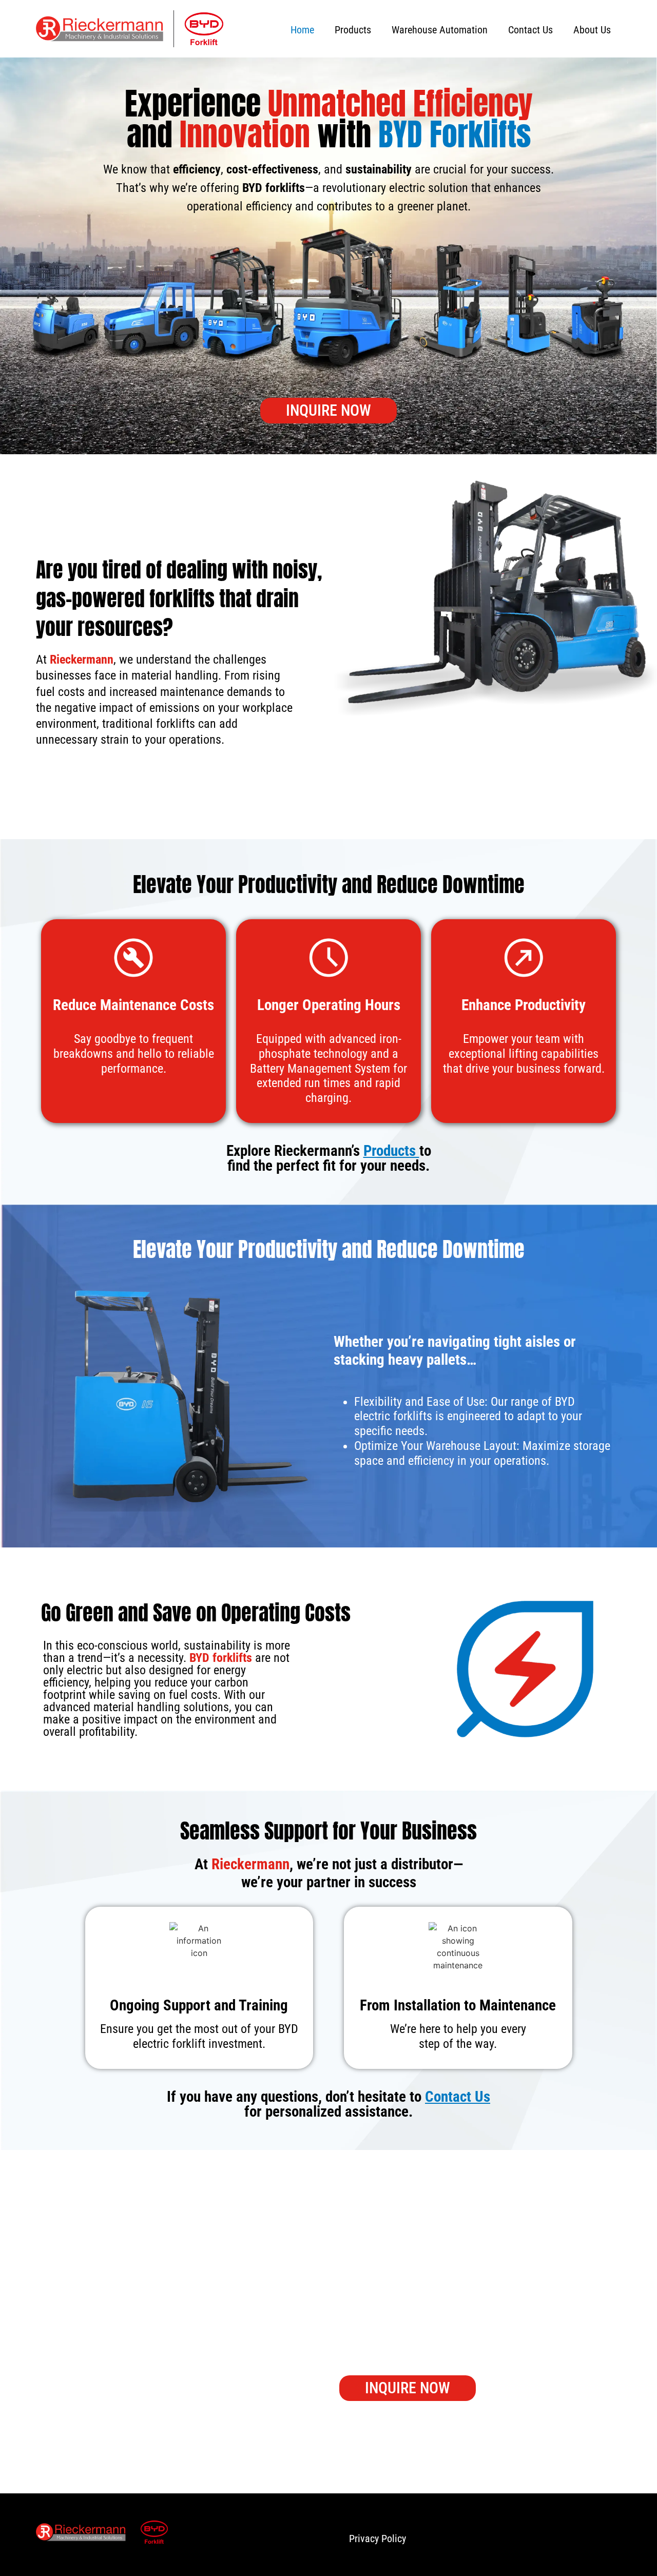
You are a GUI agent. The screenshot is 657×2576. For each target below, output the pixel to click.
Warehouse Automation (440, 30)
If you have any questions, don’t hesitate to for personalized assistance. (328, 2104)
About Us (592, 30)
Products (353, 30)
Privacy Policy (378, 2539)
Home (302, 30)
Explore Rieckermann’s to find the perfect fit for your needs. (329, 1158)
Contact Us (530, 30)
